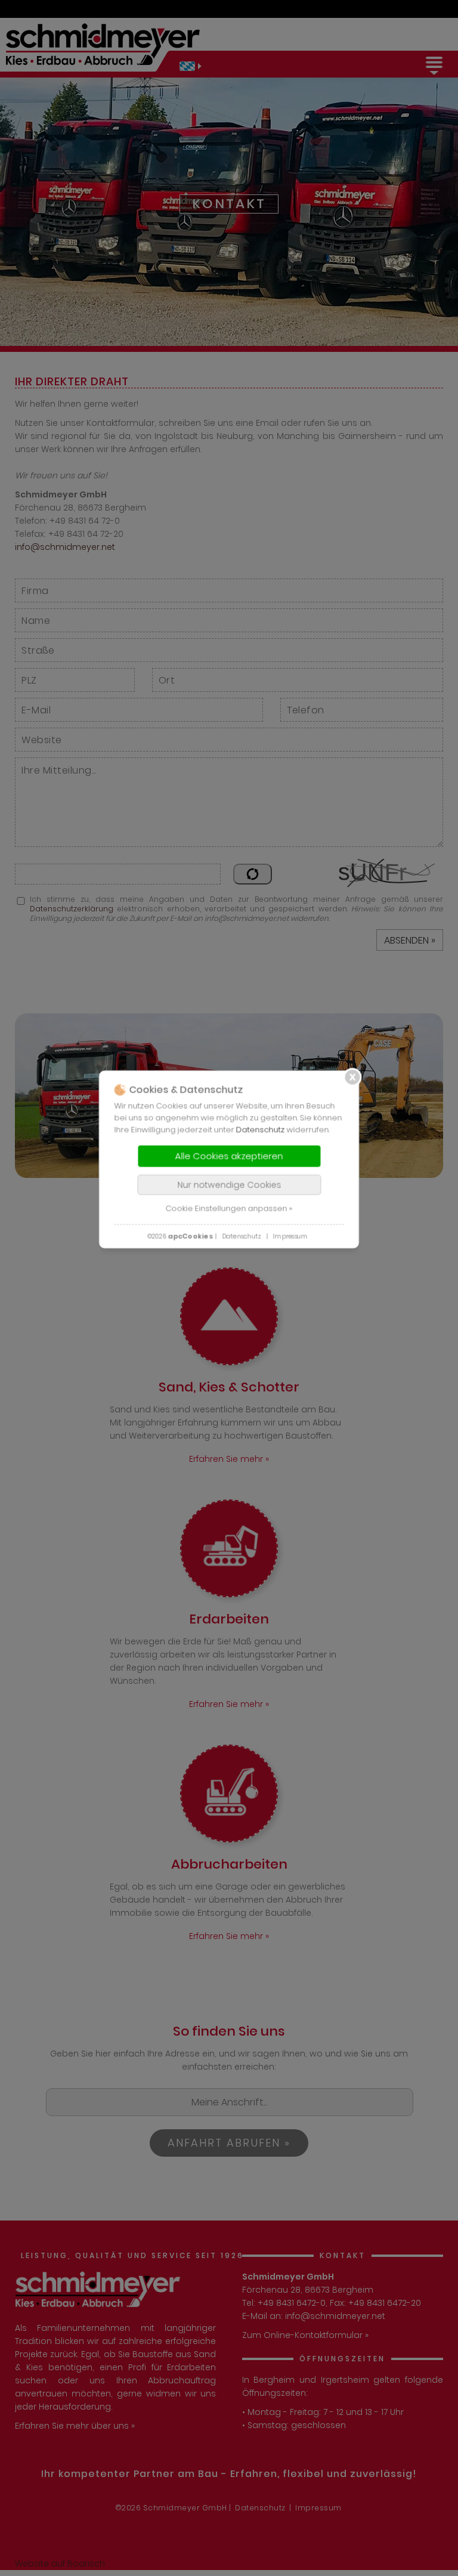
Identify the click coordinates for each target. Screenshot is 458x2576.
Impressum (290, 1236)
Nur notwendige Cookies (229, 1185)
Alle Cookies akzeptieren (229, 1156)
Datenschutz (261, 1129)
